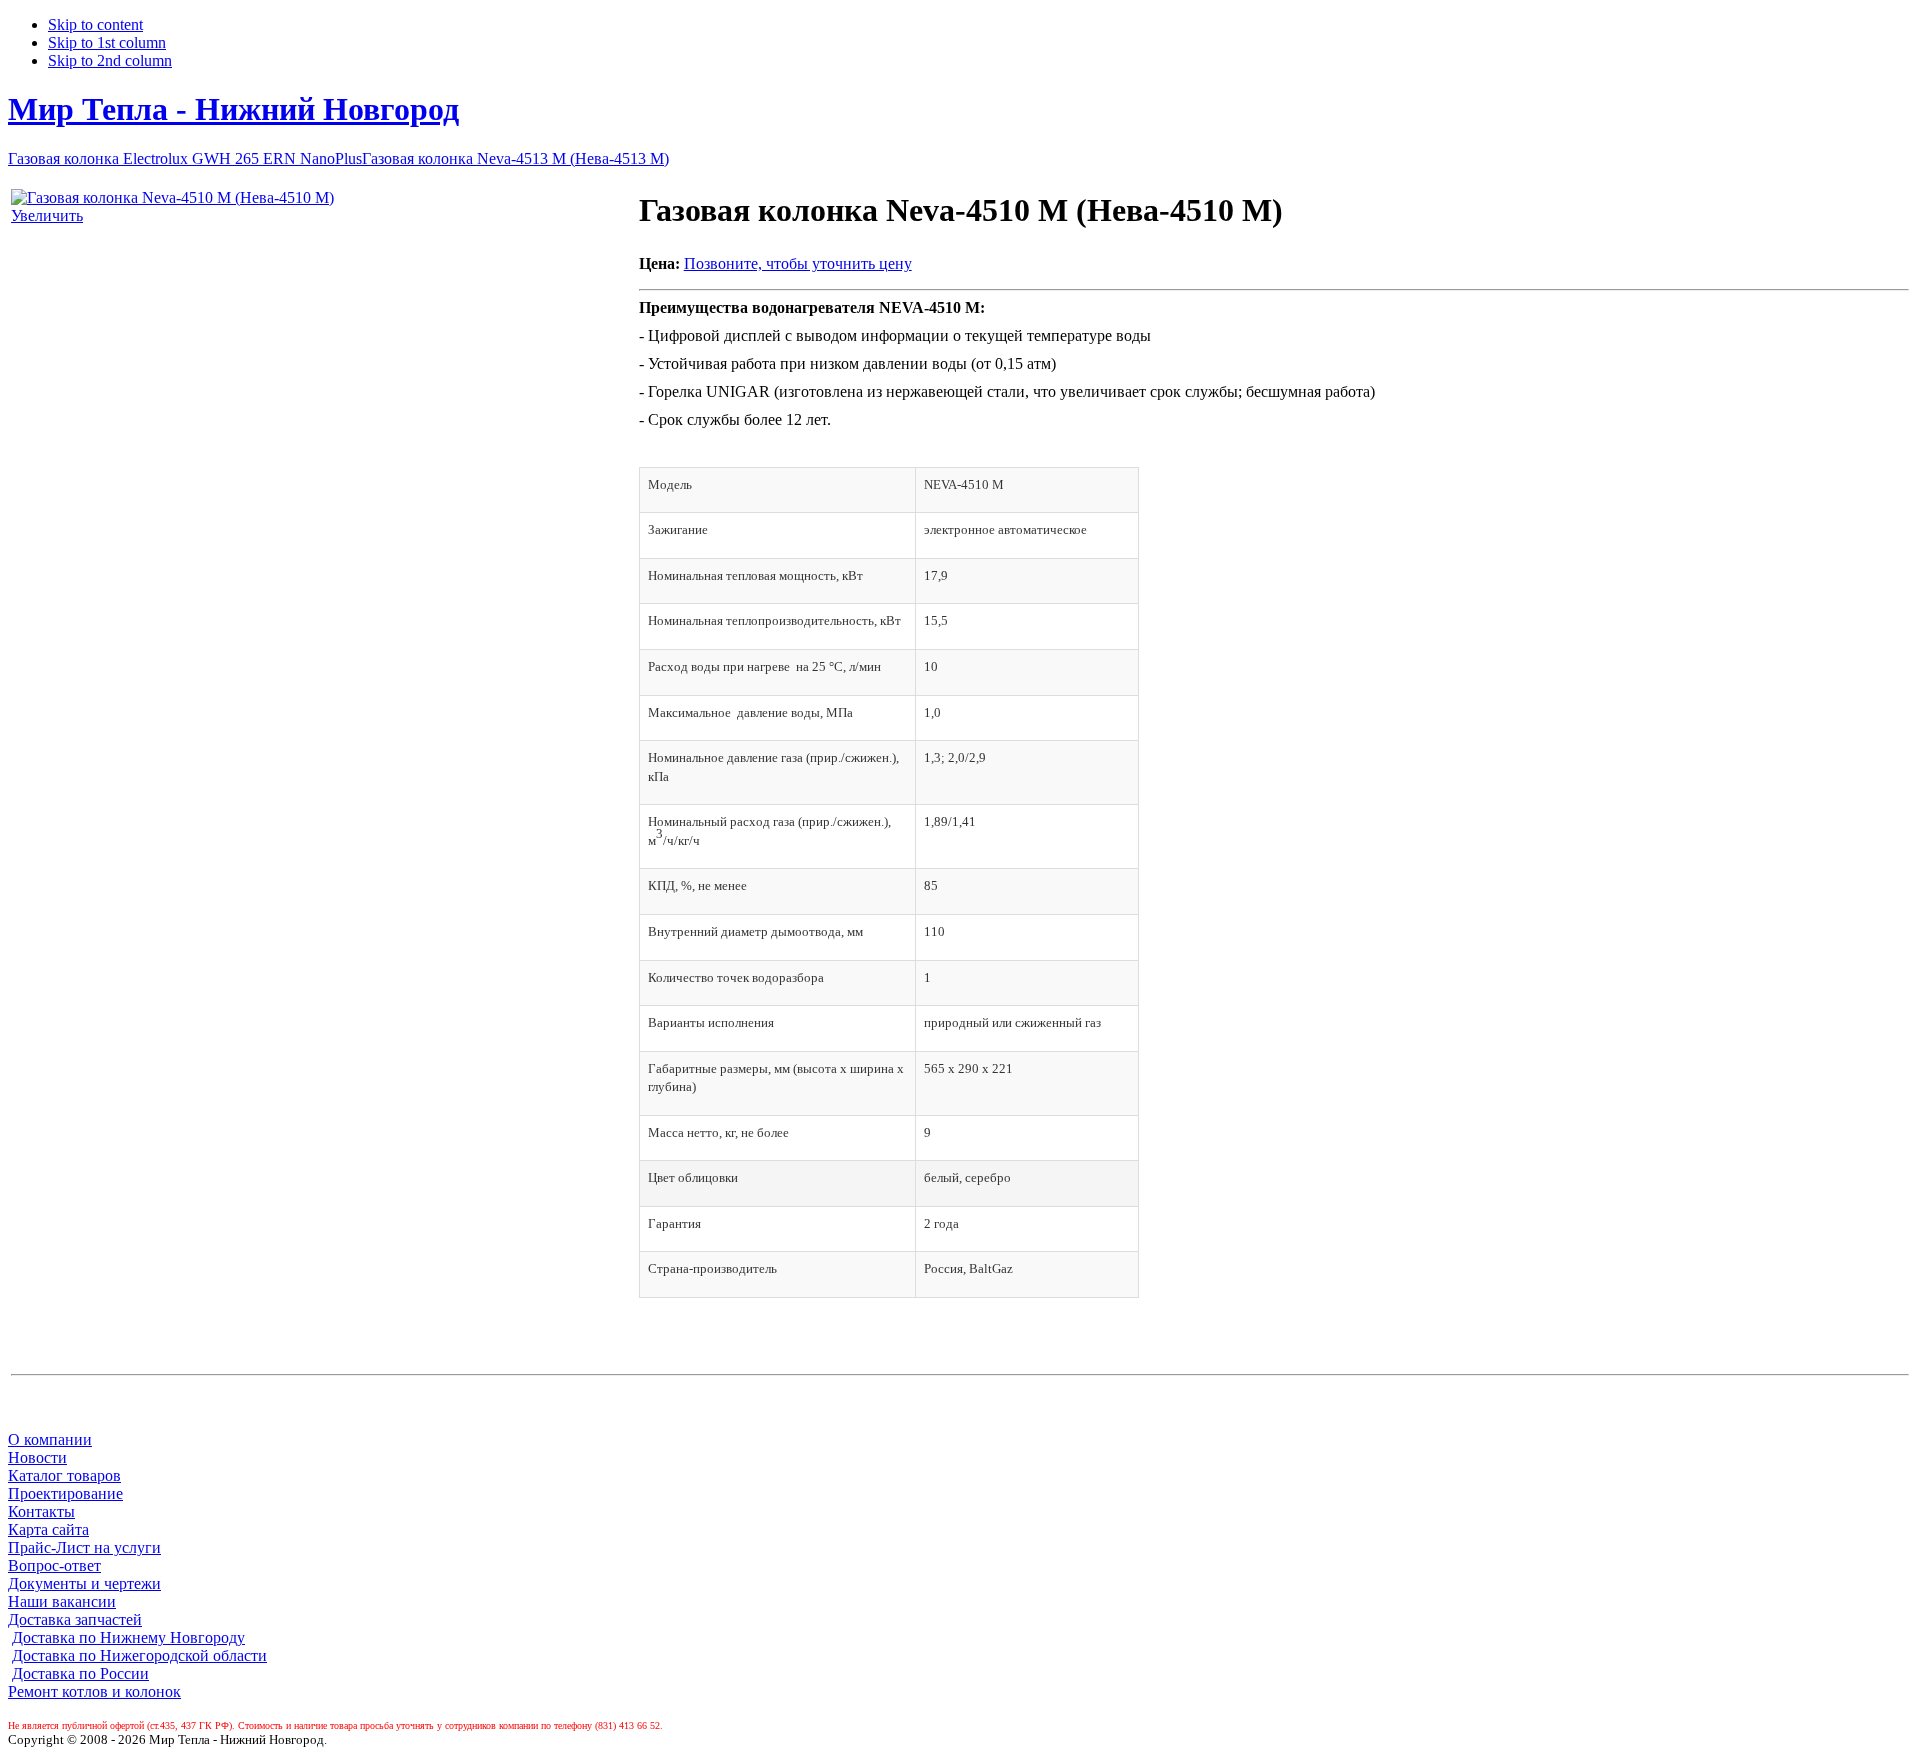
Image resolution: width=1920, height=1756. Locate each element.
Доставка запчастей (75, 1619)
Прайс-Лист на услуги (84, 1547)
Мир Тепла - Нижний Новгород (233, 109)
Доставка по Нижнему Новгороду (128, 1637)
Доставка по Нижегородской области (139, 1655)
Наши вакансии (62, 1601)
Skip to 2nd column (110, 60)
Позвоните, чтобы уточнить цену (798, 263)
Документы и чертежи (84, 1583)
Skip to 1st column (107, 42)
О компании (50, 1439)
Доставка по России (80, 1673)
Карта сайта (48, 1529)
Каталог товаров (64, 1475)
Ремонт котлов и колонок (94, 1691)
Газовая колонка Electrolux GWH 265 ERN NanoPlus (185, 158)
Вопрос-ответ (54, 1565)
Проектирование (65, 1493)
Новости (37, 1457)
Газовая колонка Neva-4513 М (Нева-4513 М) (515, 158)
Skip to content (95, 24)
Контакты (41, 1511)
